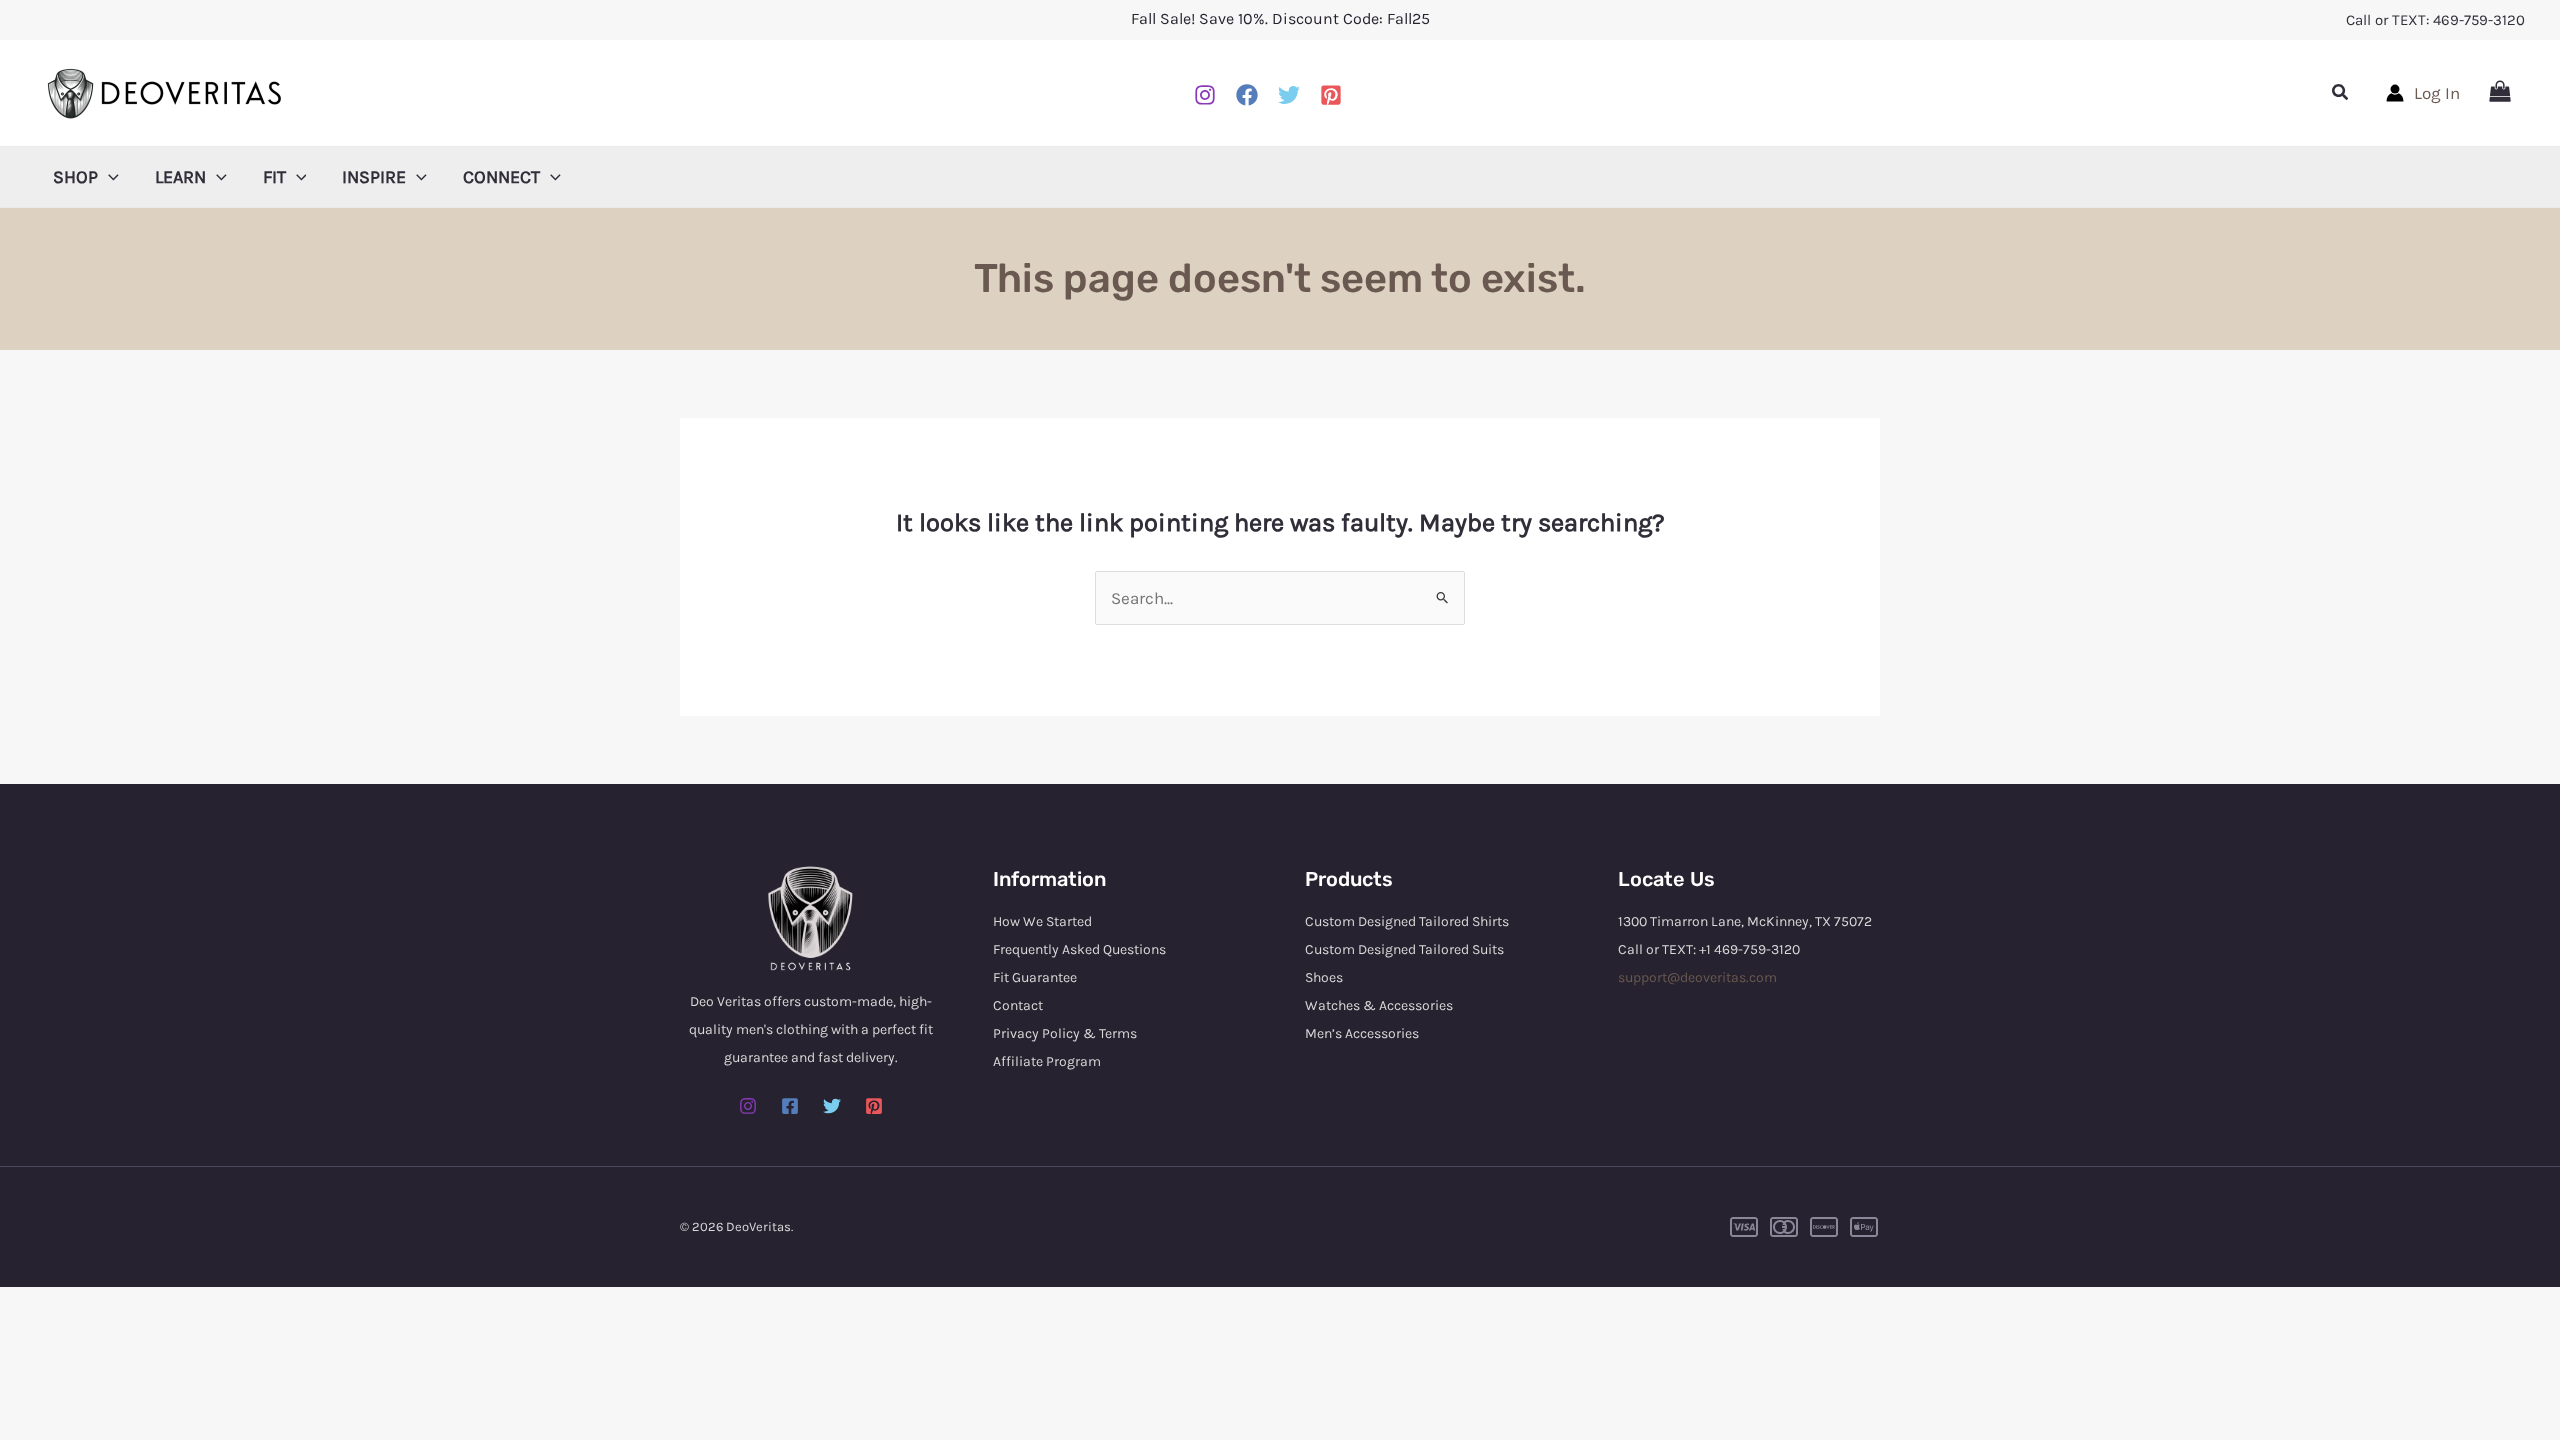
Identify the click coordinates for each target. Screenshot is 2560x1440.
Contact (1018, 1005)
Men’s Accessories (1362, 1033)
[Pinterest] (1331, 95)
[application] (108, 177)
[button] (2341, 93)
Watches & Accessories (1379, 1005)
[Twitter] (832, 1106)
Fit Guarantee (1035, 977)
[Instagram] (1205, 95)
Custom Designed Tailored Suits (1404, 949)
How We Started (1042, 921)
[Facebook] (1247, 95)
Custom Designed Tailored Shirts (1407, 921)
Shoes (1324, 977)
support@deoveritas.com (1697, 977)
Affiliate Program (1047, 1061)
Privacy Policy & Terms (1065, 1033)
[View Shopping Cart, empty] (2500, 93)
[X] (1289, 95)
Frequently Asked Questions (1079, 949)
